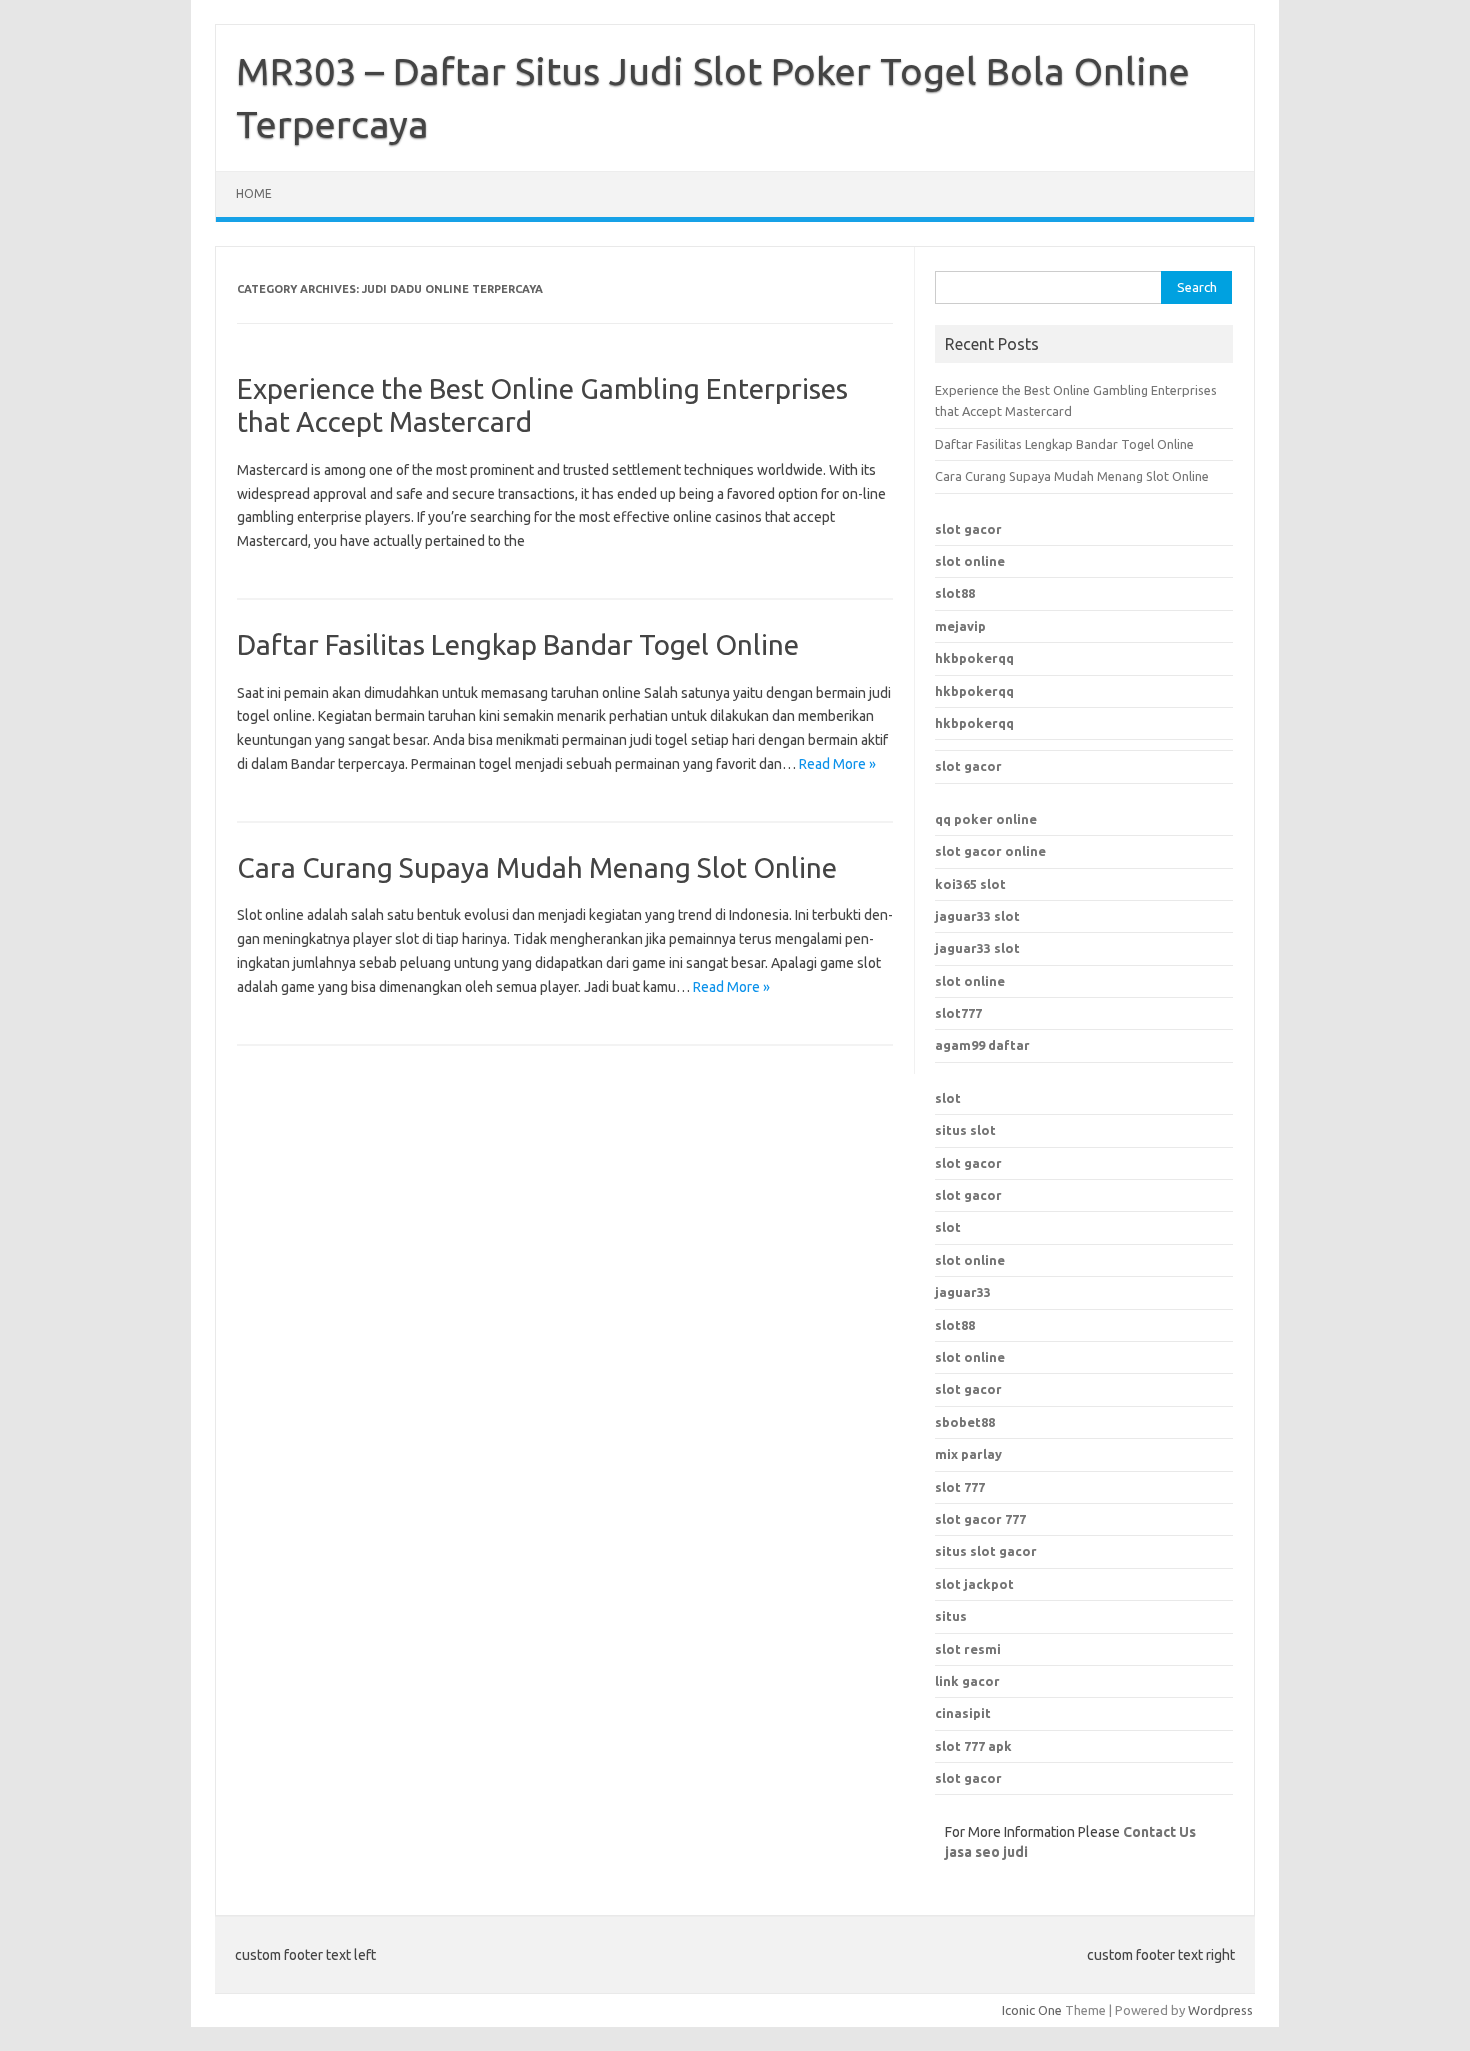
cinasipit (963, 1713)
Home (254, 193)
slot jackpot (974, 1584)
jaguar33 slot (977, 916)
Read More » (837, 764)
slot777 (958, 1013)
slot (948, 1098)
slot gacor (968, 529)
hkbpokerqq (974, 658)
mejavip (960, 626)
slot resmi (968, 1649)
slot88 (955, 593)
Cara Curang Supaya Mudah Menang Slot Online (537, 867)
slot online (970, 561)
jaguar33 (963, 1292)
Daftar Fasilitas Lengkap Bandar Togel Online (518, 644)
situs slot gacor (986, 1551)
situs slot (965, 1130)
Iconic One (1032, 2010)
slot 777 (960, 1487)
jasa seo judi (986, 1852)
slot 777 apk (973, 1746)
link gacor (967, 1681)
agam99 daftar (982, 1045)
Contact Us (1159, 1832)
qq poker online (986, 819)
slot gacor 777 (980, 1519)
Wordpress (1220, 2010)
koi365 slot (970, 884)
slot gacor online (990, 851)
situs (951, 1616)
